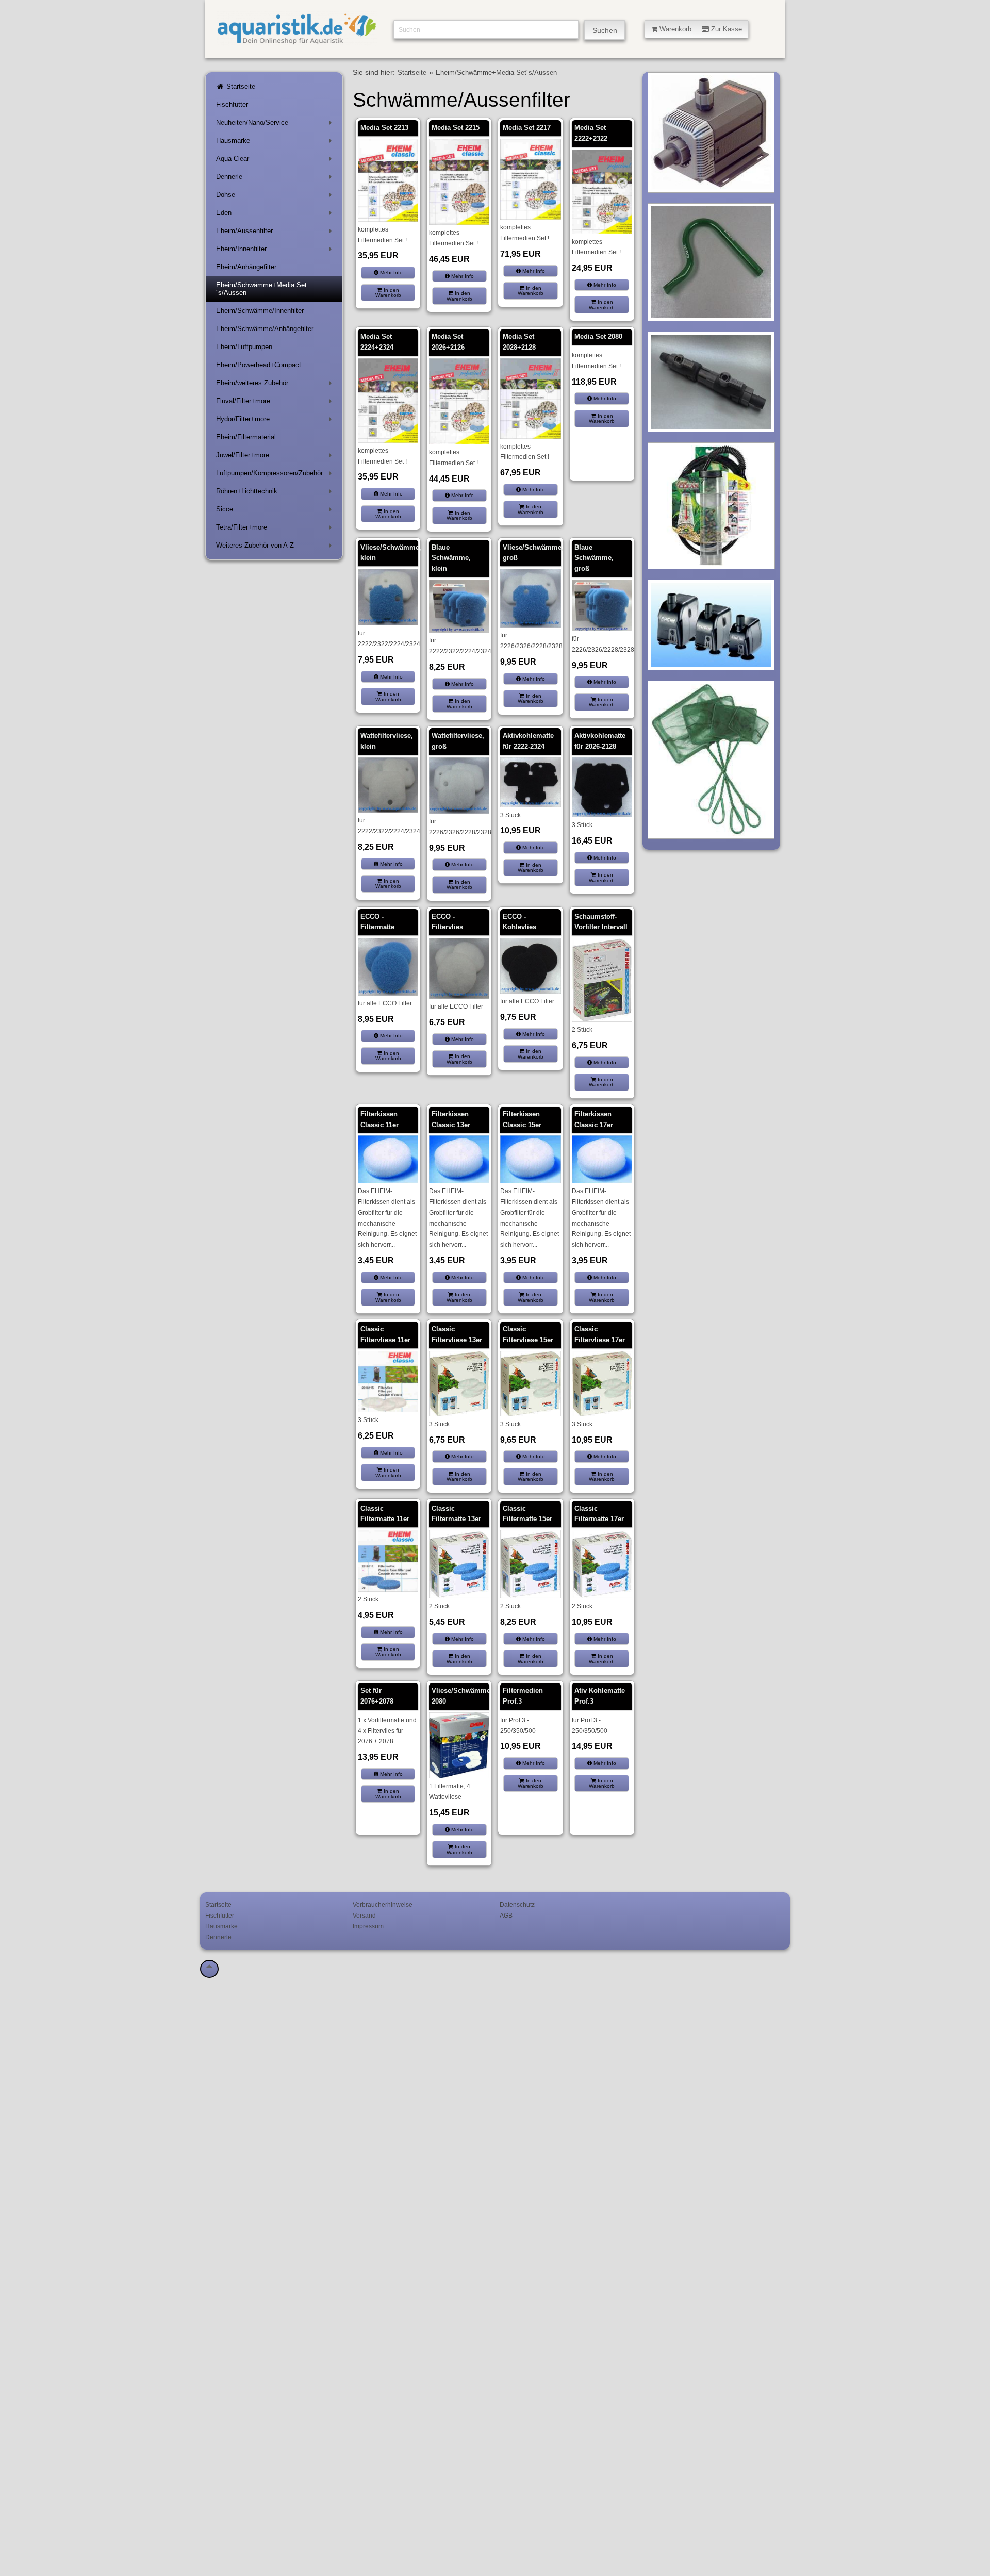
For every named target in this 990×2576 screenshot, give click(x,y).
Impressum (368, 1926)
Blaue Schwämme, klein (451, 558)
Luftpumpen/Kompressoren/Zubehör (276, 475)
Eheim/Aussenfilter (276, 233)
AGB (506, 1915)
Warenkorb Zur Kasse (700, 29)
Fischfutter (232, 104)
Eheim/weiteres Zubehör (276, 385)
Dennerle (276, 179)
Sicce (276, 511)
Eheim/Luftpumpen (244, 347)
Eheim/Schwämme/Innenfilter (260, 311)
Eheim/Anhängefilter (246, 267)
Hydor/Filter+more (276, 421)
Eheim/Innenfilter (276, 251)
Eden (276, 215)
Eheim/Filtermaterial (246, 437)
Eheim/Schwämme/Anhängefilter (265, 329)
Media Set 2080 (598, 336)
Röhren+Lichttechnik (276, 493)
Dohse (276, 197)
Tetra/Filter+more (276, 529)
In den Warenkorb (388, 293)
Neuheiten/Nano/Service (276, 125)
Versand (364, 1915)
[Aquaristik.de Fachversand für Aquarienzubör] (297, 40)
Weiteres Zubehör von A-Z (276, 547)
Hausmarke (276, 143)
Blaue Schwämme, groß (594, 558)
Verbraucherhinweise (383, 1904)
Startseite (240, 86)
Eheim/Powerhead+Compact (259, 365)
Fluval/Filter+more (276, 403)
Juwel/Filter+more (276, 457)
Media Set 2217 (527, 128)
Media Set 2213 (384, 128)
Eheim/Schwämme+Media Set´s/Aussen (261, 289)
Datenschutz (517, 1904)
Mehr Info (391, 273)
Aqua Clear (276, 161)
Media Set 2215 (456, 128)
